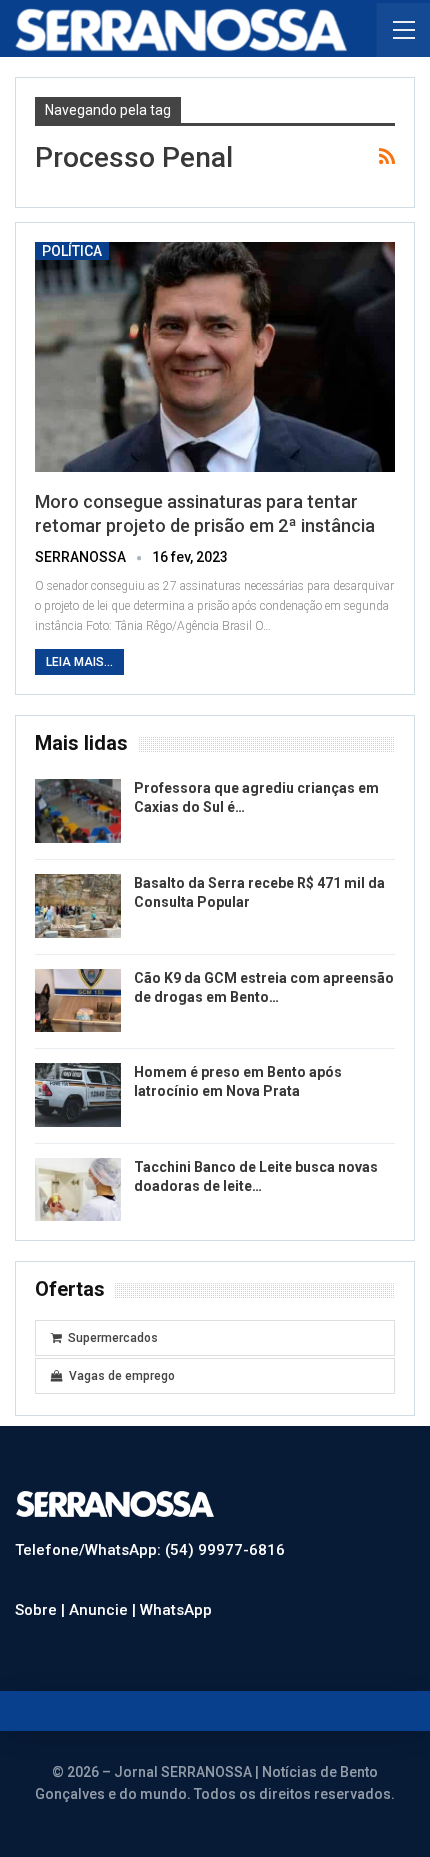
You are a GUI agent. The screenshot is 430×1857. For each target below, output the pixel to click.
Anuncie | (104, 1610)
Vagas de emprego (122, 1376)
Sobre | (42, 1610)
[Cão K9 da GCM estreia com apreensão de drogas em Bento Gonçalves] (78, 1001)
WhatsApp (176, 1610)
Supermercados (113, 1338)
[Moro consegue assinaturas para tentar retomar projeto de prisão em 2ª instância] (215, 357)
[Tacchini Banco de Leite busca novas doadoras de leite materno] (78, 1190)
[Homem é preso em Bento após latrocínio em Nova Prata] (78, 1095)
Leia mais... (79, 662)
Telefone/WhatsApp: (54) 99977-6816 (150, 1550)
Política (72, 251)
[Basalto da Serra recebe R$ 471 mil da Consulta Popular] (78, 906)
